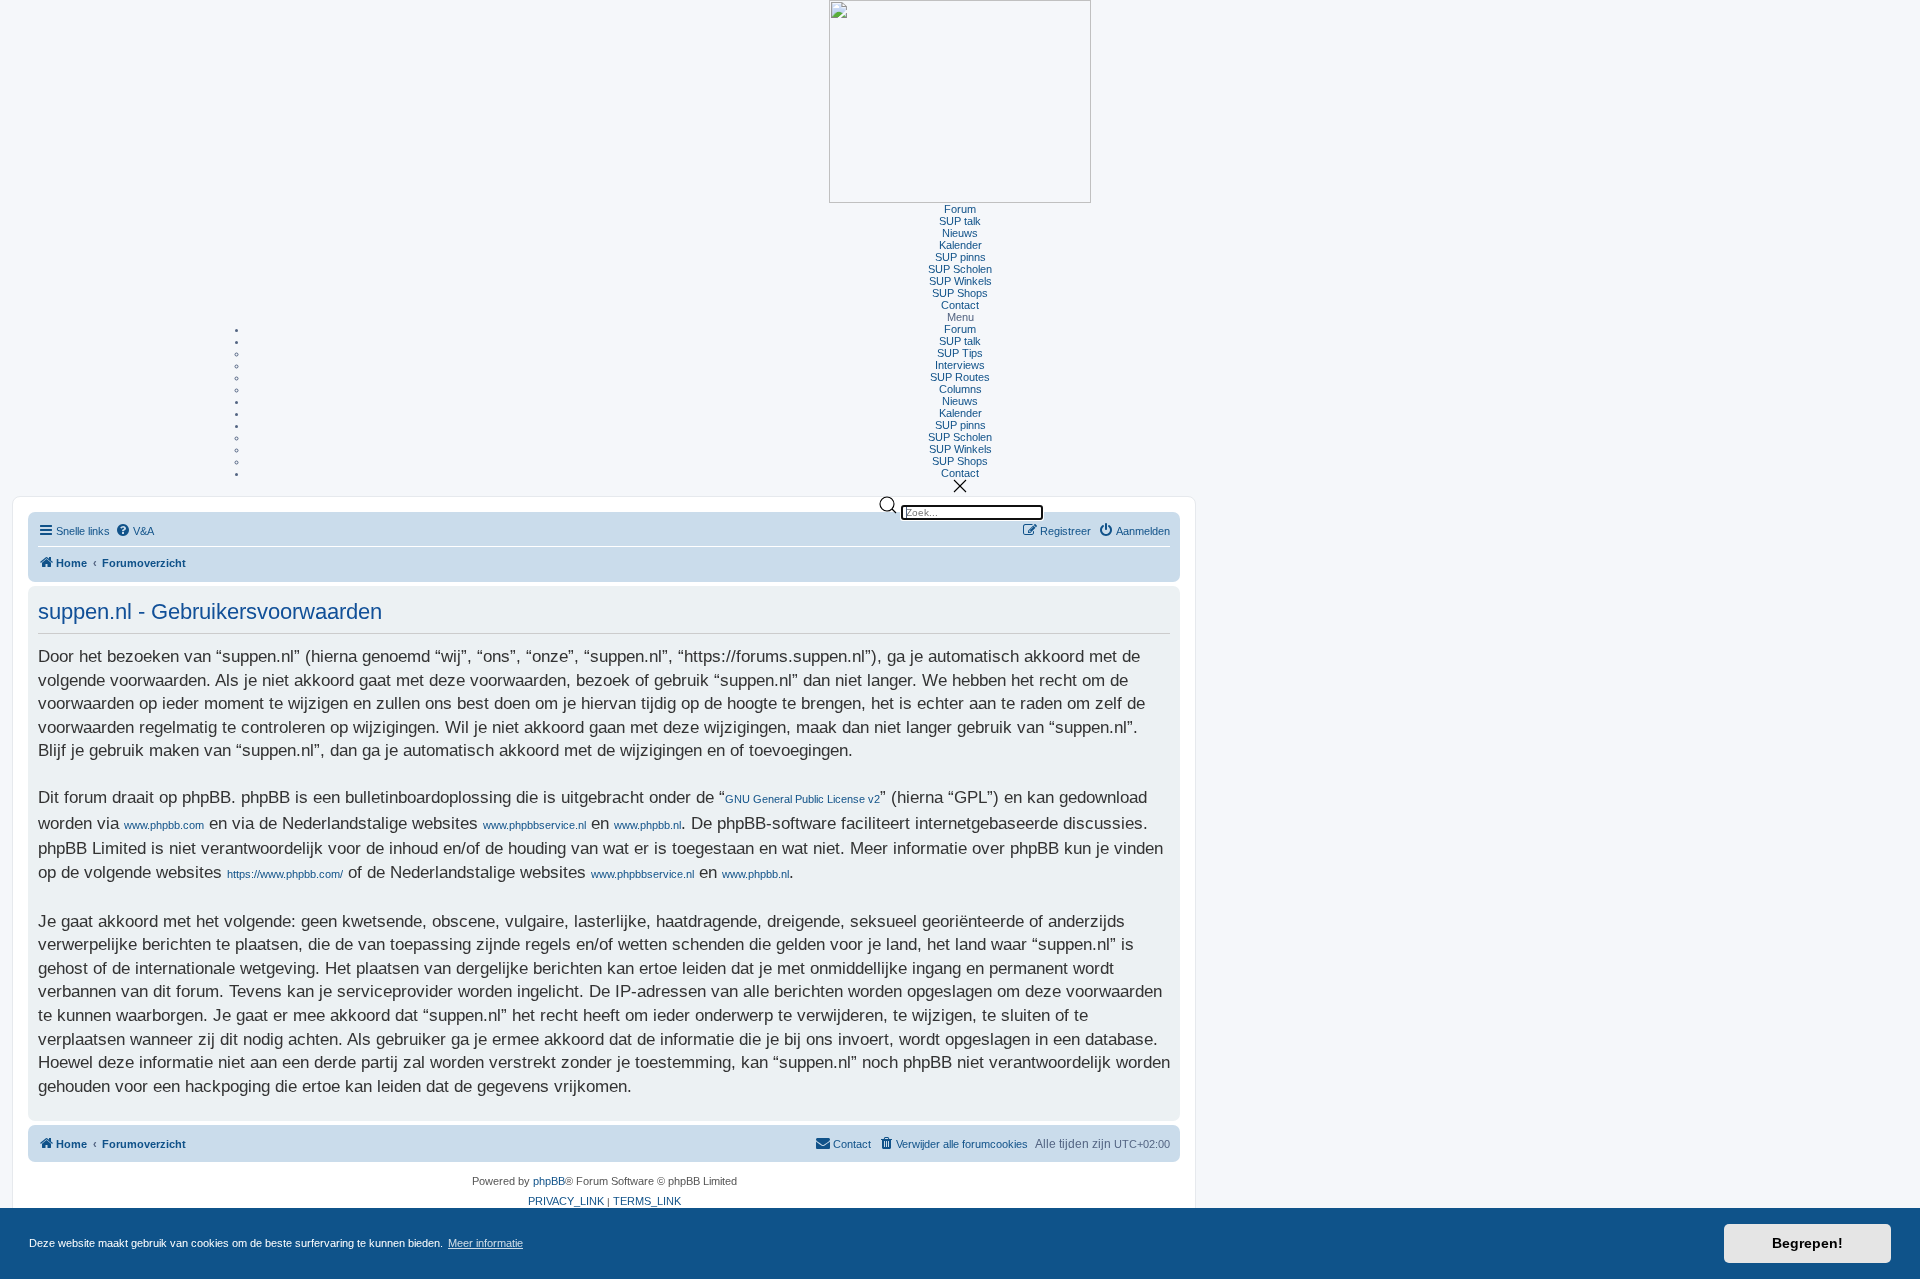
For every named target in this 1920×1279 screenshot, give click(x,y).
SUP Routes (960, 377)
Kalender (960, 245)
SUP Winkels (960, 281)
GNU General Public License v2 (802, 799)
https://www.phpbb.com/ (285, 874)
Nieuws (960, 233)
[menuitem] (134, 531)
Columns (960, 389)
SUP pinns (960, 257)
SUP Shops (960, 293)
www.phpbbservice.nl (534, 825)
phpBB (549, 1181)
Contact (960, 305)
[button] (960, 317)
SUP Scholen (960, 269)
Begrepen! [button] (1807, 1243)
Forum (960, 209)
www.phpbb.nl (647, 825)
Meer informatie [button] (485, 1243)
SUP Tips (960, 353)
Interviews (960, 365)
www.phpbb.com (164, 825)
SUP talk (960, 221)
